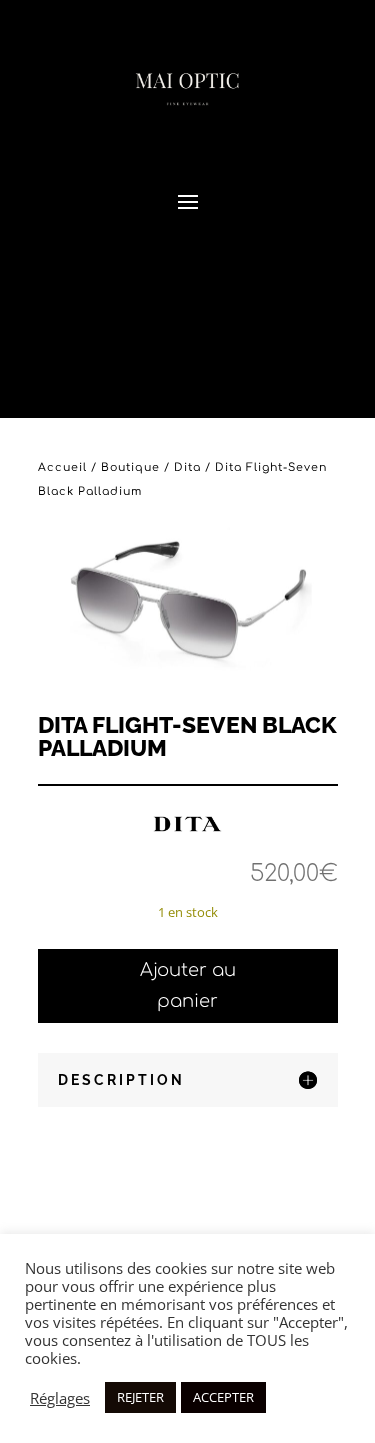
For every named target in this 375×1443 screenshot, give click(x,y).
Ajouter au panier (188, 985)
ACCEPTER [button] (223, 1397)
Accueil (62, 467)
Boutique (130, 467)
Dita (187, 467)
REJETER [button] (140, 1397)
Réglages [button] (60, 1398)
